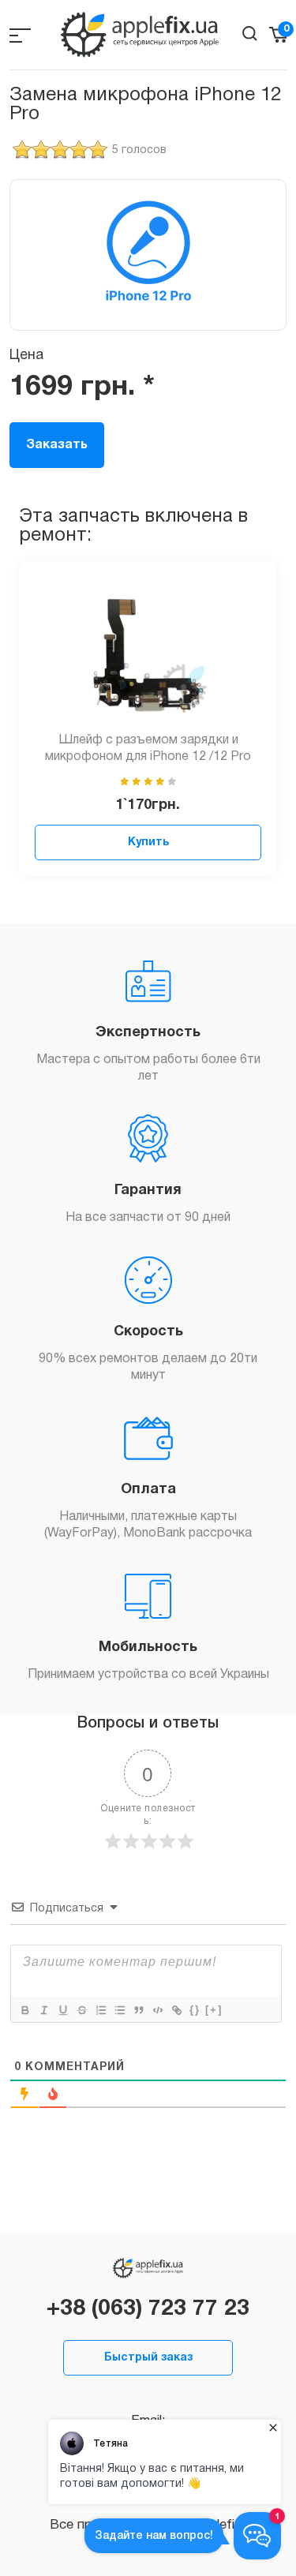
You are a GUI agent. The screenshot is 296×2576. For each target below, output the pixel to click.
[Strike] (81, 2010)
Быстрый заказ (148, 2358)
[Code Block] (157, 2010)
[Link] (176, 2010)
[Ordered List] (100, 2010)
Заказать (57, 445)
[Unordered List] (119, 2010)
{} (195, 2010)
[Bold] (24, 2010)
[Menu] (20, 35)
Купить (148, 842)
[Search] (250, 34)
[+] (214, 2010)
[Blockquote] (138, 2010)
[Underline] (62, 2010)
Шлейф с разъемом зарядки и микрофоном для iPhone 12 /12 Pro (148, 749)
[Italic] (43, 2010)
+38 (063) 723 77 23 (148, 2309)
